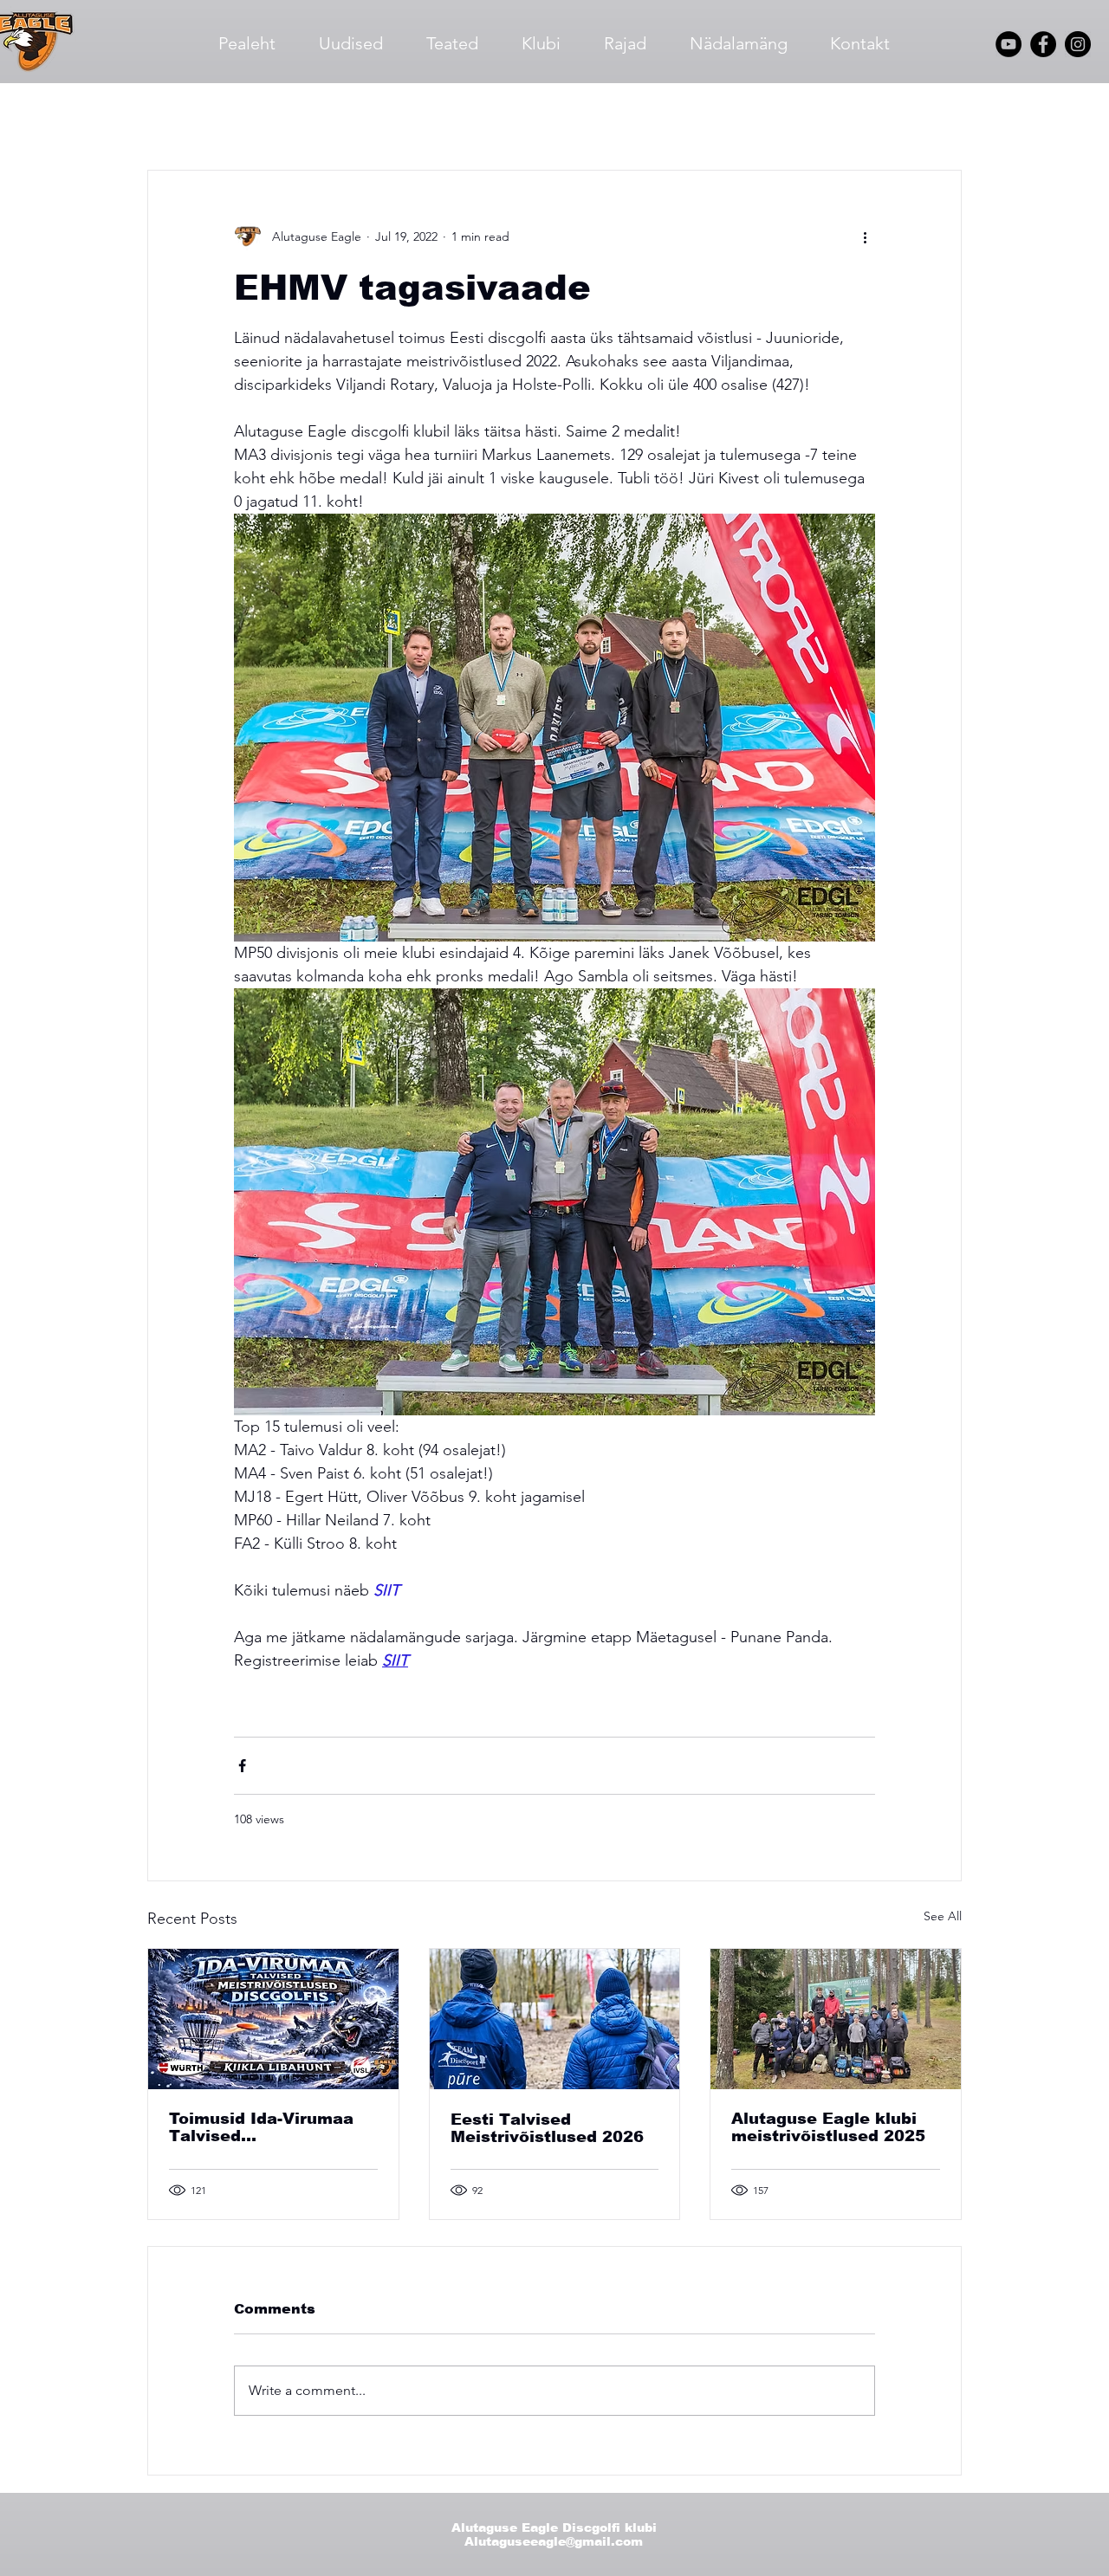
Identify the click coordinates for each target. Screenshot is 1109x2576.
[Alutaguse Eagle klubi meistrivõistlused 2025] (836, 2019)
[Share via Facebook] (242, 1766)
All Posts (175, 117)
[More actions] (865, 236)
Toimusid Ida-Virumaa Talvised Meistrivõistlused (261, 2127)
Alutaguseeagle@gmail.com (554, 2541)
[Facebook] (1043, 44)
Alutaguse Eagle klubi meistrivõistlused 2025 (828, 2127)
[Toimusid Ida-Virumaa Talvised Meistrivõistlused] (273, 2019)
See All (943, 1916)
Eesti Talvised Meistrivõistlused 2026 (547, 2128)
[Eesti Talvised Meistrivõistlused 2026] (555, 2019)
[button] (940, 118)
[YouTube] (1008, 44)
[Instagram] (1078, 44)
